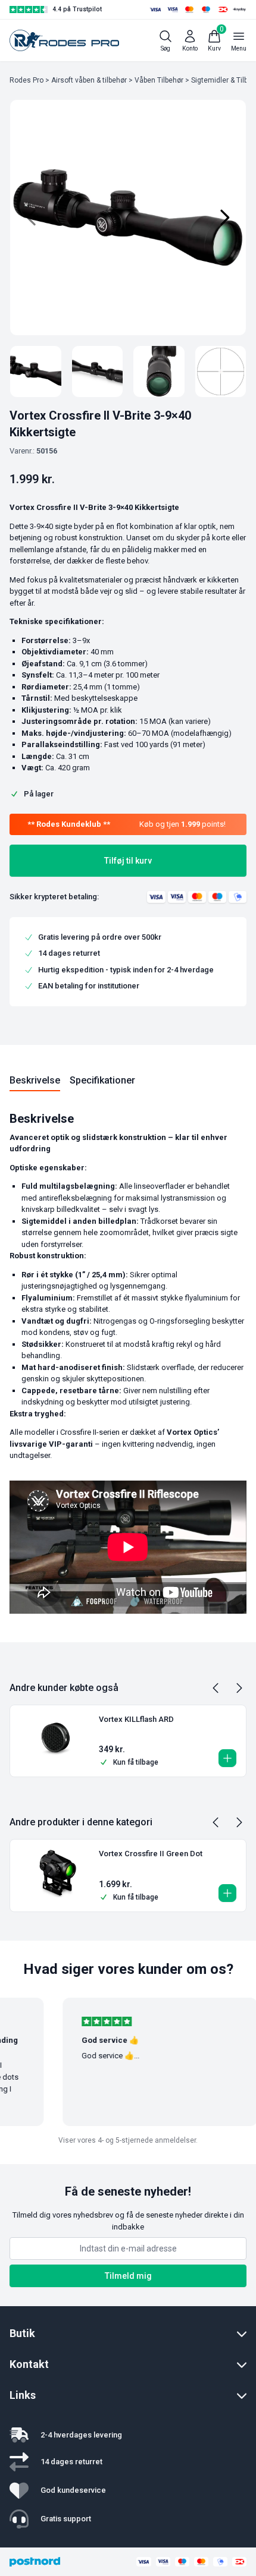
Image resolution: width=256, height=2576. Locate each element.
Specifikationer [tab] (102, 1080)
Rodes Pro (26, 80)
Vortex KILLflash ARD (136, 1719)
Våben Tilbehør (159, 80)
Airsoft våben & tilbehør (89, 80)
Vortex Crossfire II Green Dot (151, 1854)
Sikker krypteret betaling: (54, 897)
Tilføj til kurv (128, 861)
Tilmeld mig (128, 2276)
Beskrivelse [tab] (35, 1080)
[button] (227, 1758)
